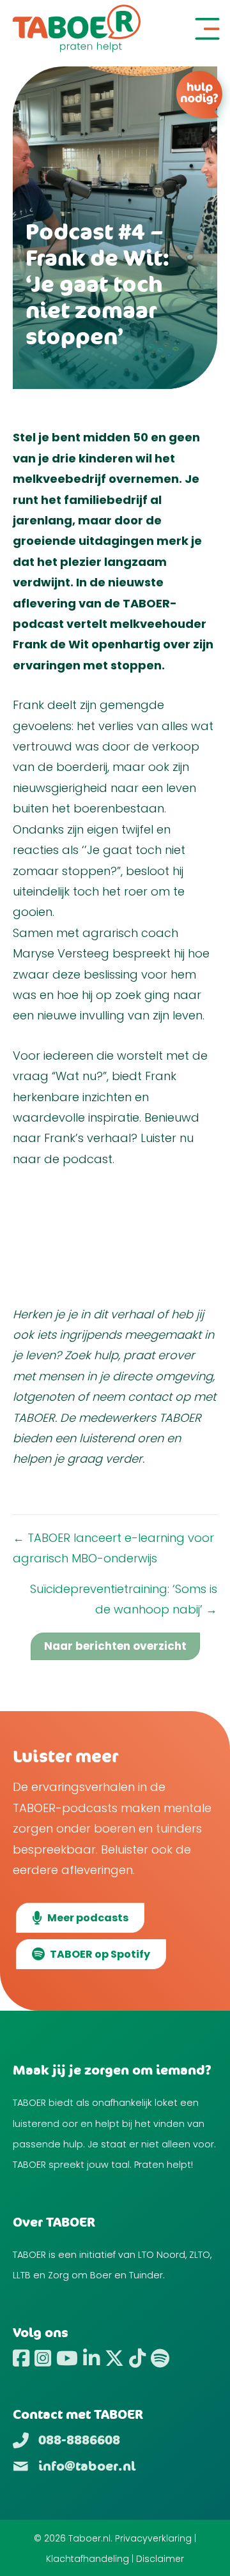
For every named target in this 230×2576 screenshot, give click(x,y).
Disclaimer (160, 2559)
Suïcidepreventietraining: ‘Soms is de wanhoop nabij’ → (124, 1599)
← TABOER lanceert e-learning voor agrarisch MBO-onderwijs (113, 1548)
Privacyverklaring (153, 2538)
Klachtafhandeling (88, 2559)
